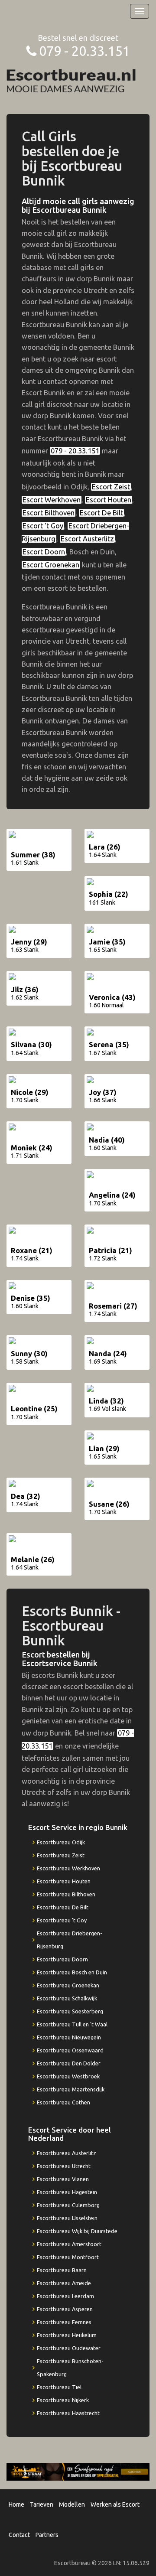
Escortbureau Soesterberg (70, 2011)
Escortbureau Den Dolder (69, 2063)
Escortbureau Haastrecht (68, 2413)
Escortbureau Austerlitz (67, 2153)
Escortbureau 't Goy (62, 1920)
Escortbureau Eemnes (64, 2322)
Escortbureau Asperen (65, 2309)
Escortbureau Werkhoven (68, 1868)
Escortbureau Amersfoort (69, 2244)
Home (16, 2504)
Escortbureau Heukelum (67, 2335)
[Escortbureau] (71, 80)
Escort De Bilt (101, 513)
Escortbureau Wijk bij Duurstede (77, 2231)
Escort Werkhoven (52, 500)
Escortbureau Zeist (61, 1855)
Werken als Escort (115, 2504)
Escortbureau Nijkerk (63, 2400)
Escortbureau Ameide (64, 2283)
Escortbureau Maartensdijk (71, 2089)
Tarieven (42, 2504)
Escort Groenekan (51, 565)
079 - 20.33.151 (84, 51)
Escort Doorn (44, 552)
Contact (19, 2535)
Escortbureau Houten (64, 1881)
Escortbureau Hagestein (67, 2192)
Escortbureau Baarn (62, 2270)
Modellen (72, 2504)
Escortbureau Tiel (59, 2387)
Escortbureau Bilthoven (66, 1894)
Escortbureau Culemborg (68, 2205)
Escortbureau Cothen (63, 2102)
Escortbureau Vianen (63, 2179)
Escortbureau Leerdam (65, 2296)
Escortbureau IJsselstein (67, 2218)
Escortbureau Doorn (62, 1959)
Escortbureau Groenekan (68, 1985)
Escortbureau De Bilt (63, 1907)
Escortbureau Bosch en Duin (72, 1972)
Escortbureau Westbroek (68, 2076)
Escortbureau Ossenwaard (70, 2050)
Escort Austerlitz (87, 539)
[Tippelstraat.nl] (78, 2471)
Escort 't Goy (43, 526)
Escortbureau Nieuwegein (69, 2037)
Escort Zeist (111, 487)
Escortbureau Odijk (61, 1842)
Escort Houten (109, 500)
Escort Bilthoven (49, 513)
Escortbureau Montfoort (68, 2257)
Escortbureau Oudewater (69, 2348)
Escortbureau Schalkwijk (67, 1998)
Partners (47, 2535)
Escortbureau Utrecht (64, 2166)
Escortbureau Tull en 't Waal (72, 2024)
